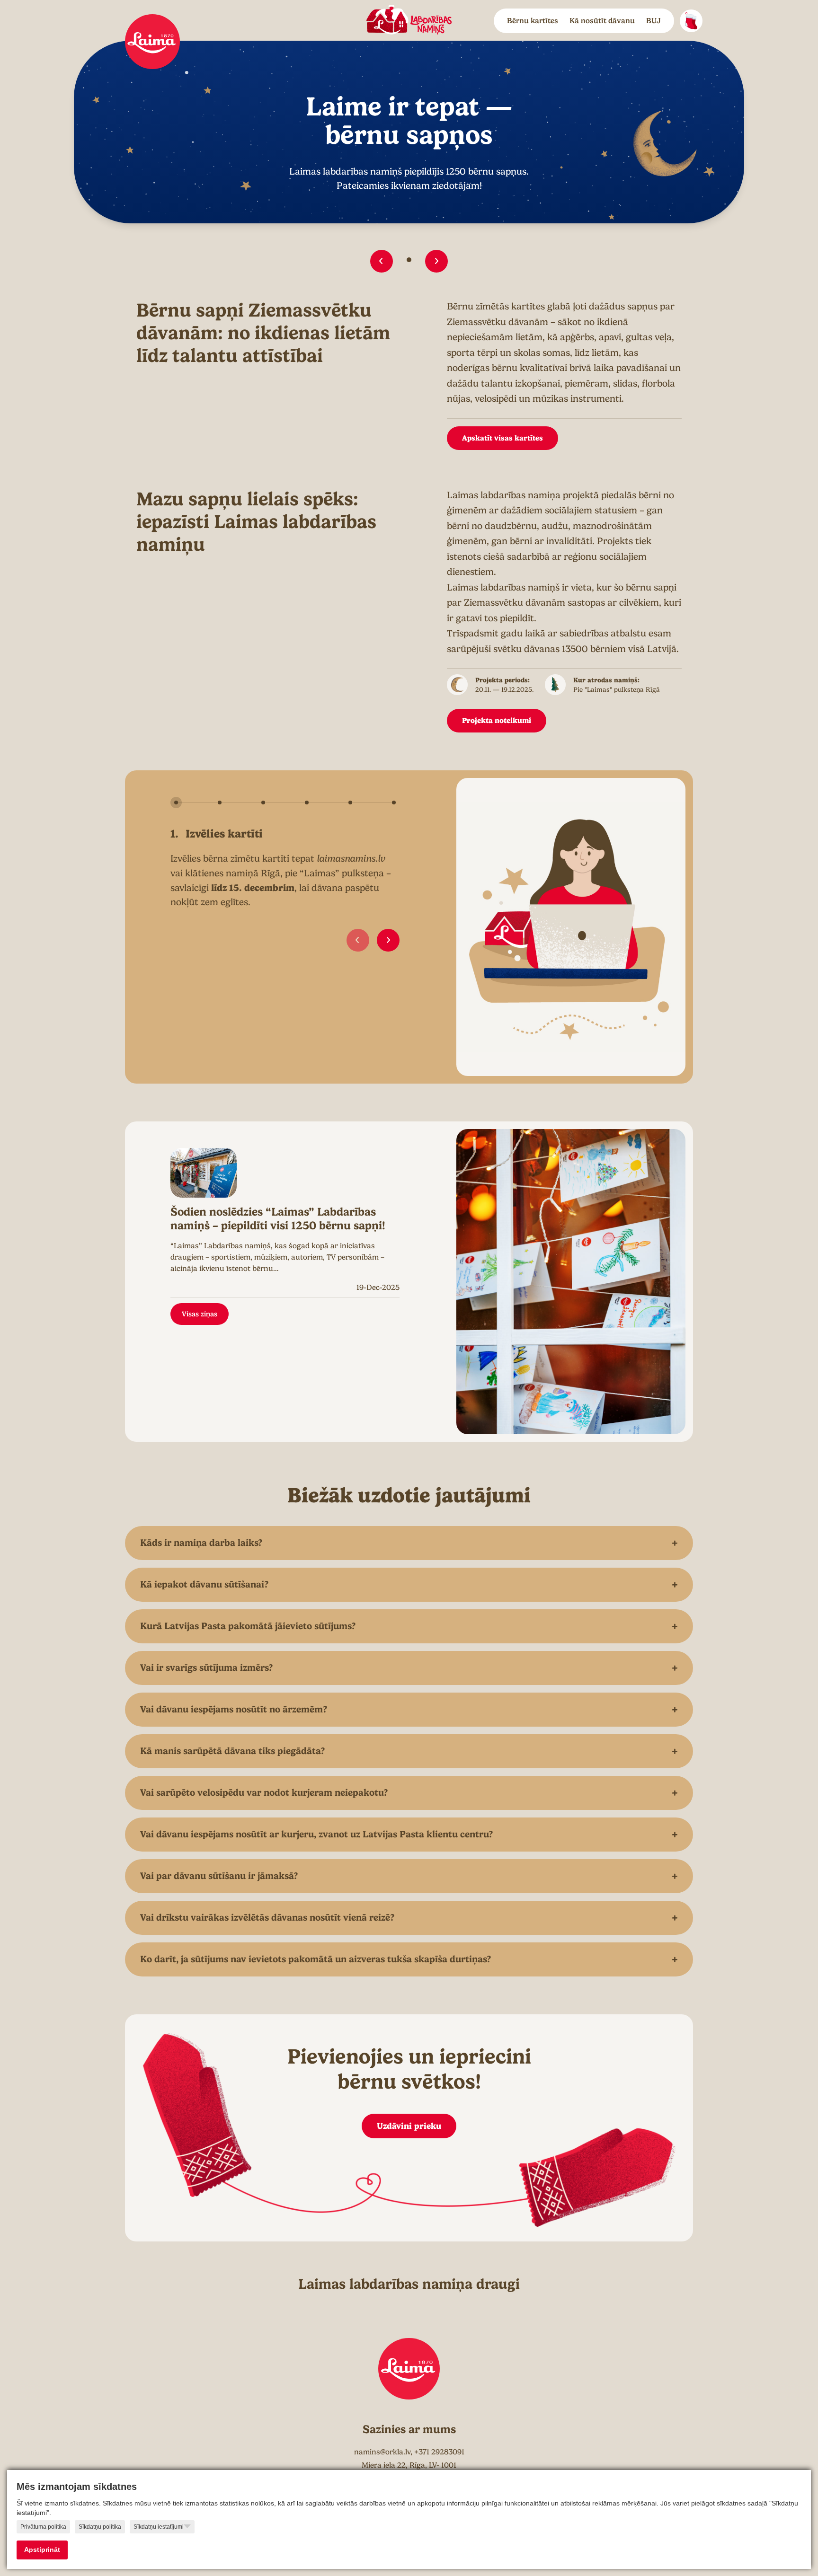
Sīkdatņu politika (100, 2527)
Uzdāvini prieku (409, 2126)
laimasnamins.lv (351, 859)
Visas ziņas (200, 1314)
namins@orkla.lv (382, 2452)
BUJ (654, 21)
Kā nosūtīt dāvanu (602, 21)
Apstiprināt (42, 2550)
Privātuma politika (43, 2527)
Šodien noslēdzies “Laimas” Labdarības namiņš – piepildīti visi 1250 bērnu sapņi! (278, 1219)
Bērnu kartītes (533, 21)
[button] (382, 261)
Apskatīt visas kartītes (502, 438)
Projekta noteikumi (497, 720)
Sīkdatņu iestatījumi (159, 2527)
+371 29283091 (439, 2452)
